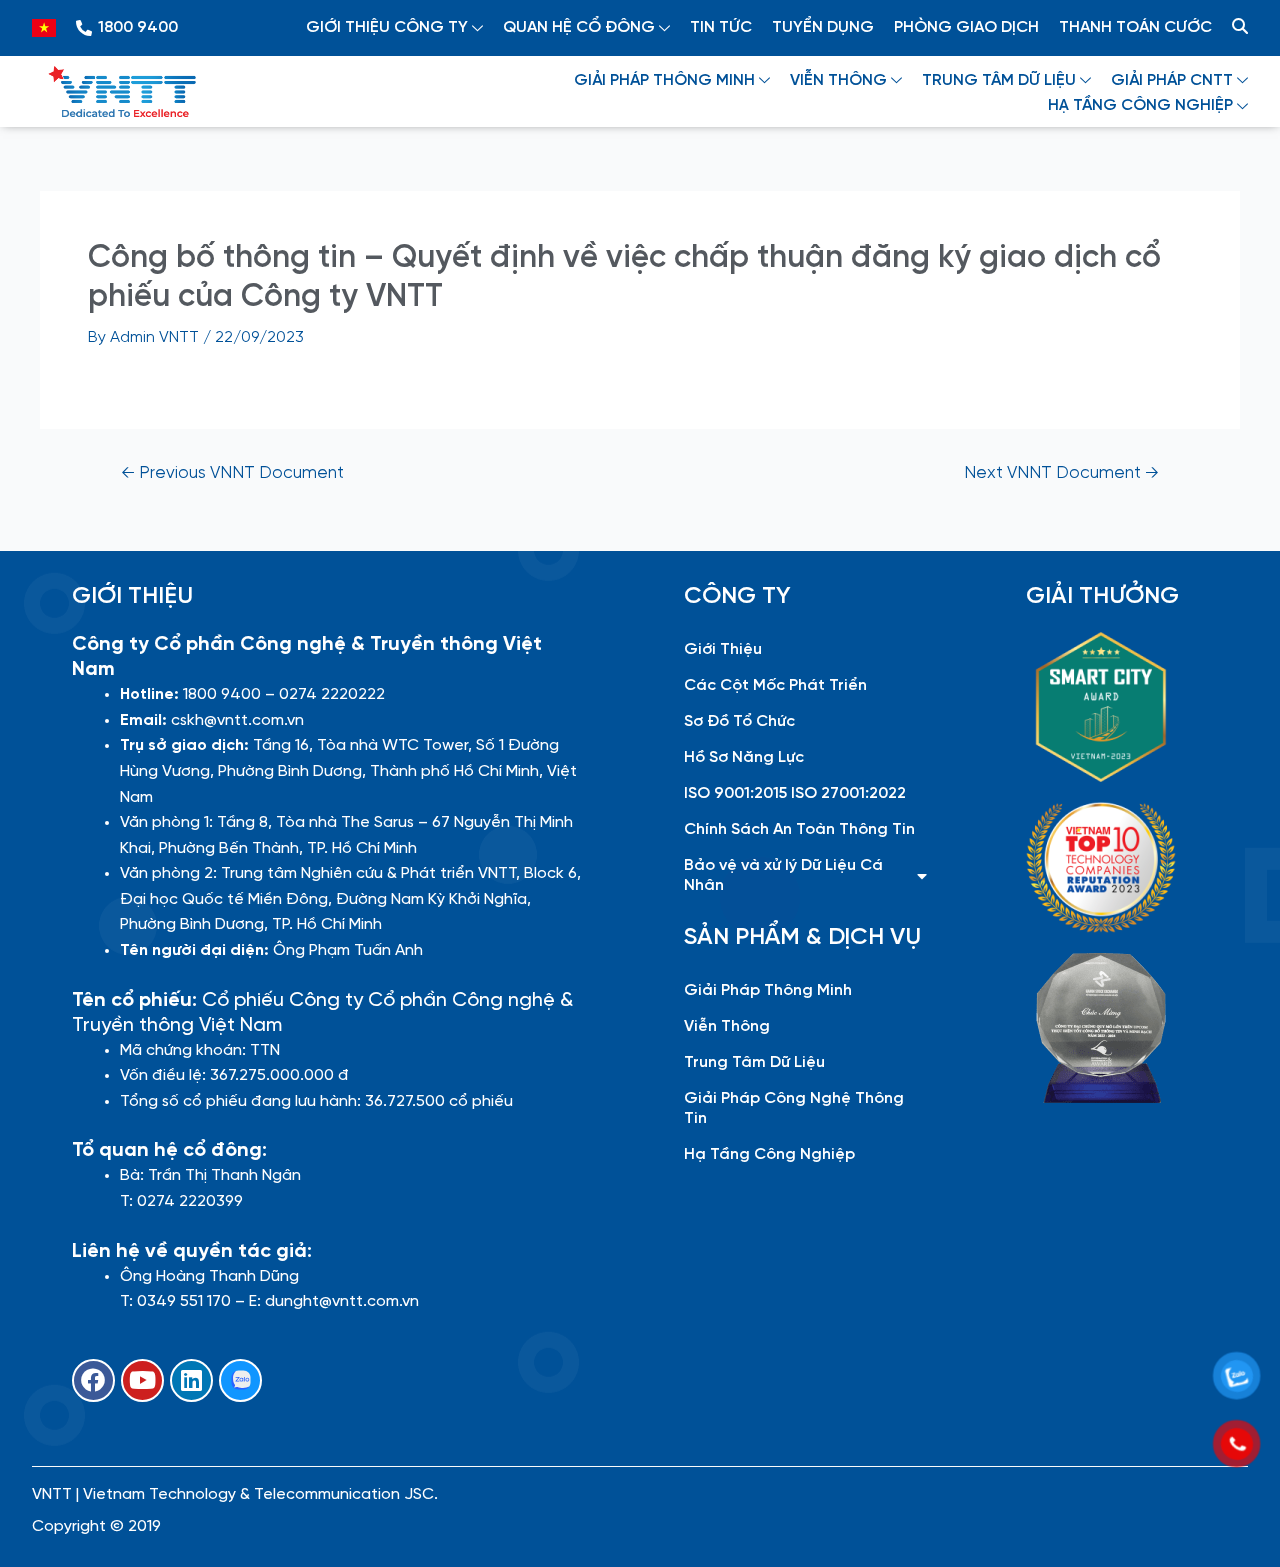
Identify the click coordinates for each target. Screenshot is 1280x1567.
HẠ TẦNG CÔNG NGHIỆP (1140, 105)
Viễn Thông (727, 1026)
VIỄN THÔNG (838, 80)
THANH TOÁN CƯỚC (1135, 27)
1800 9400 (138, 27)
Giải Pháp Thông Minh (768, 990)
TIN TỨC (721, 27)
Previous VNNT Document (232, 473)
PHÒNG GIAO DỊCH (966, 27)
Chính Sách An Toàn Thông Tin (799, 829)
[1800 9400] (84, 28)
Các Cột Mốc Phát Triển (775, 685)
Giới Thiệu (723, 649)
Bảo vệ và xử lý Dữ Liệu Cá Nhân (783, 875)
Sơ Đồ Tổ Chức (739, 721)
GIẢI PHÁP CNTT (1172, 80)
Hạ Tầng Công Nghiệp (769, 1154)
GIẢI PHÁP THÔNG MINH (664, 80)
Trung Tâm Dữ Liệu (754, 1062)
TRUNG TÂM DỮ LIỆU (999, 80)
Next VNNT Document (1061, 473)
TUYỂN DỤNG (823, 27)
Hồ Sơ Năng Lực (744, 757)
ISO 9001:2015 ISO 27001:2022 (795, 793)
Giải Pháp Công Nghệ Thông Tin (794, 1108)
